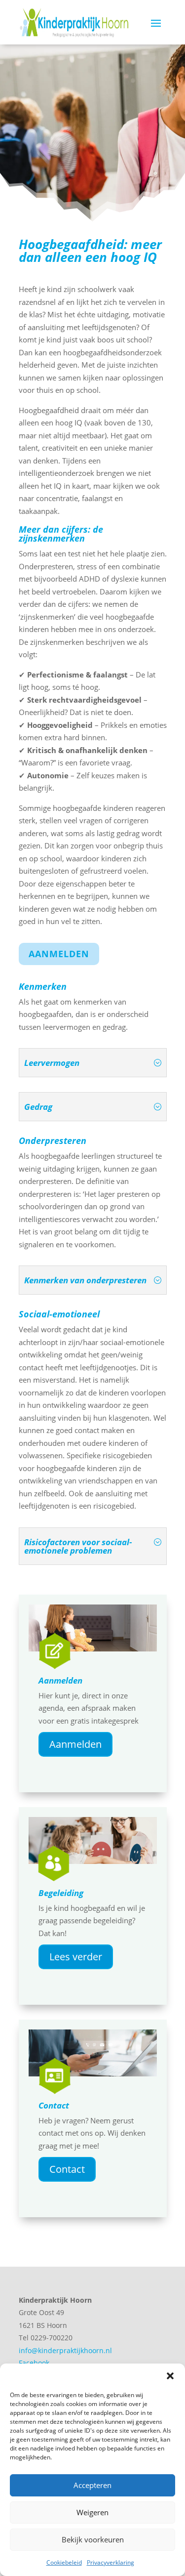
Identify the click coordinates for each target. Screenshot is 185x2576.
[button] (170, 2376)
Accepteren (92, 2485)
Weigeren (92, 2512)
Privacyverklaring (111, 2562)
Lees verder (76, 1957)
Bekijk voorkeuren (93, 2539)
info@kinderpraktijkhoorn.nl (65, 2350)
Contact (54, 2105)
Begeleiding (61, 1893)
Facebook (34, 2363)
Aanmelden (59, 954)
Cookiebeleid (64, 2562)
